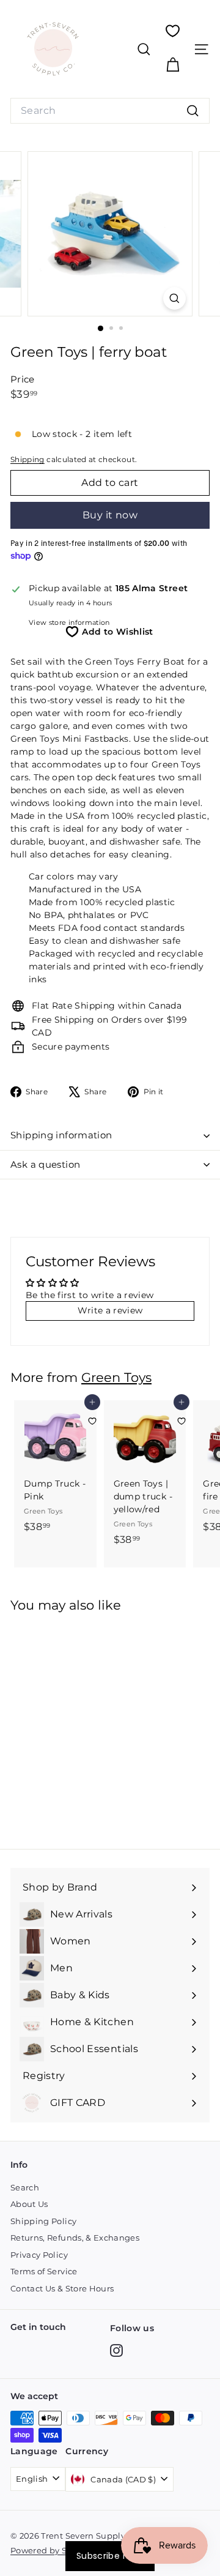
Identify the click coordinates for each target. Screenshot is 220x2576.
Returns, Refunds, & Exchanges (75, 2238)
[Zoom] (174, 298)
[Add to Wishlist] (92, 1421)
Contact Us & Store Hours (62, 2288)
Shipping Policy (43, 2221)
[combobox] (110, 111)
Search (25, 2187)
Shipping (28, 459)
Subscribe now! (110, 2556)
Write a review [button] (110, 1310)
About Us (29, 2204)
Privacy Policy (39, 2255)
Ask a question (45, 1164)
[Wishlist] (173, 31)
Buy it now (110, 515)
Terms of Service (44, 2271)
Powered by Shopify (52, 2550)
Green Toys (116, 1377)
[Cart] (173, 65)
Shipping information (61, 1135)
